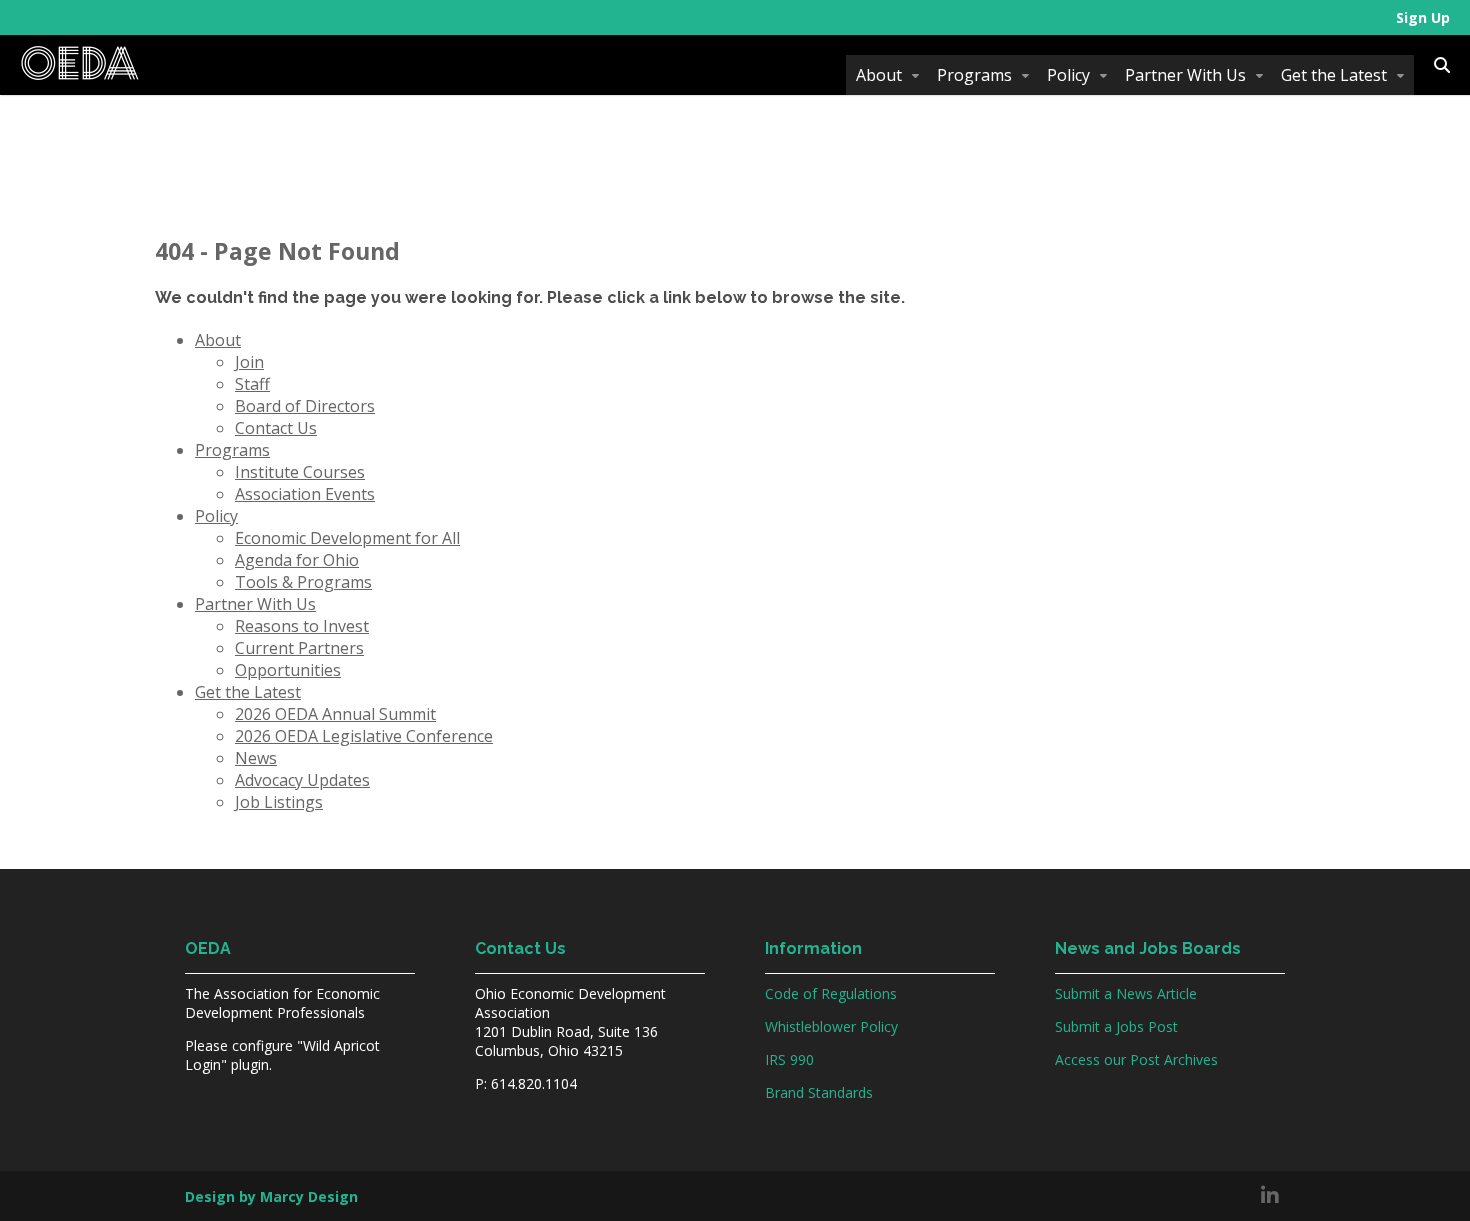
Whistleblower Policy (831, 1026)
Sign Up (1423, 17)
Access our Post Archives (1136, 1059)
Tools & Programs (303, 582)
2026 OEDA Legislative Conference (364, 736)
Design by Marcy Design (271, 1196)
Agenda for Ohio (297, 560)
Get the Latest (1334, 75)
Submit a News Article (1126, 993)
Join (249, 362)
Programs (974, 75)
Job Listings (279, 802)
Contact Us (276, 428)
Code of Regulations (831, 993)
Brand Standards (819, 1092)
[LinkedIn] (1270, 1196)
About (879, 75)
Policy (1068, 75)
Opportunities (288, 670)
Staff (252, 384)
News (256, 758)
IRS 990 (789, 1059)
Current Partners (299, 648)
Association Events (305, 494)
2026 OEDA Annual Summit (335, 714)
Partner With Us (1185, 75)
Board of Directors (305, 406)
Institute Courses (300, 472)
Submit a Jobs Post (1116, 1026)
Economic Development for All (347, 538)
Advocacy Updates (302, 780)
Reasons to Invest (302, 626)
